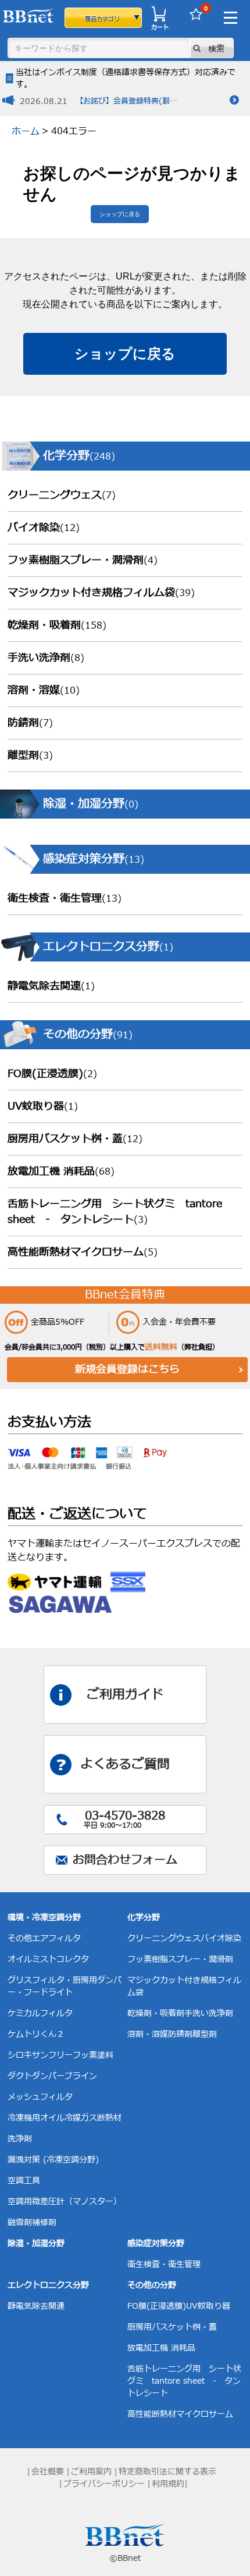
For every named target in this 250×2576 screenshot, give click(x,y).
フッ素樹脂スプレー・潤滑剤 (83, 560)
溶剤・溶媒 (44, 690)
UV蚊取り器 (43, 1106)
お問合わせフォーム (125, 1860)
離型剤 (30, 756)
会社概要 (48, 2472)
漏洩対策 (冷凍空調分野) (53, 2160)
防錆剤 (30, 723)
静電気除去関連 (51, 986)
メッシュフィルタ (40, 2097)
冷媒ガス (81, 2118)
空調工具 (24, 2181)
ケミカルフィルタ (40, 2013)
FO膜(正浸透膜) (52, 1074)
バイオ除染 (44, 528)
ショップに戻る (120, 214)
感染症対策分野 (156, 2243)
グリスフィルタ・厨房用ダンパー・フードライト (65, 1986)
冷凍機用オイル (36, 2118)
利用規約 (168, 2484)
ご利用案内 (91, 2472)
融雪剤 (20, 2222)
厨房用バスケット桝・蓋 (75, 1139)
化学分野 (144, 1917)
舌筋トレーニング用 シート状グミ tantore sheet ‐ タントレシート (115, 1212)
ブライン (81, 2076)
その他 (20, 1938)
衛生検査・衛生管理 (65, 898)
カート (160, 27)
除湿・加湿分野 (36, 2243)
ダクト (20, 2076)
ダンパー (48, 2076)
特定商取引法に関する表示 (167, 2472)
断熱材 (109, 2118)
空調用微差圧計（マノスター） (65, 2202)
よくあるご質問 (125, 1765)
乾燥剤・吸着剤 (57, 625)
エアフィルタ (56, 1938)
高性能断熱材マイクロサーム (83, 1252)
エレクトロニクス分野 (48, 2285)
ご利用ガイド (125, 1695)
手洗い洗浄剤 (46, 658)
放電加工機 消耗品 (61, 1172)
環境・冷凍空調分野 (44, 1917)
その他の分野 (152, 2285)
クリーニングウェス (62, 495)
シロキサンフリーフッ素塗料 (60, 2055)
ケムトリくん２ (36, 2034)
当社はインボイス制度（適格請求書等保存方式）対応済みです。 (126, 78)
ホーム (26, 131)
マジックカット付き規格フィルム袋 (101, 593)
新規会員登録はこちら (127, 1370)
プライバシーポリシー (104, 2484)
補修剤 (44, 2222)
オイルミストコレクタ (48, 1959)
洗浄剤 (20, 2139)
